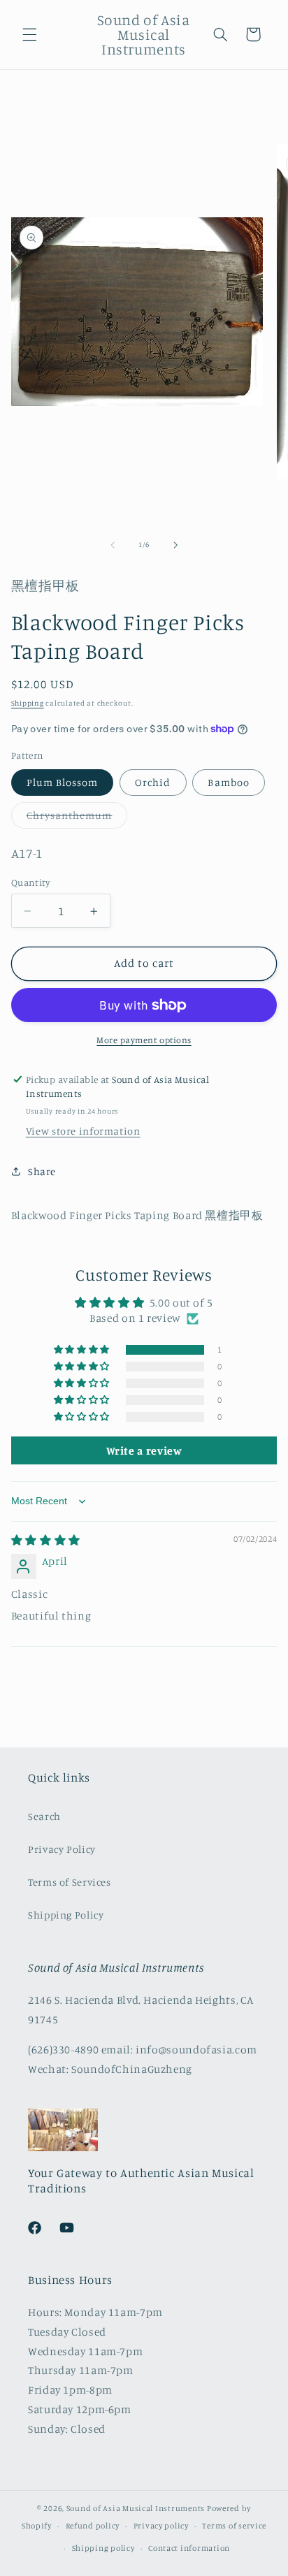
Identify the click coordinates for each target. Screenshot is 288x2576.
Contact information (189, 2548)
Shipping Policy (66, 1915)
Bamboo (228, 782)
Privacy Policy (62, 1849)
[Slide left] (113, 545)
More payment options (144, 1040)
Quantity (30, 882)
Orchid (153, 782)
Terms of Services (70, 1882)
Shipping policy (103, 2548)
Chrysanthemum (77, 818)
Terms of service (234, 2526)
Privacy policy (161, 2526)
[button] (29, 34)
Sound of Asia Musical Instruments (136, 2508)
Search (44, 1816)
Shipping (28, 703)
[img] (46, 1540)
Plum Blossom (63, 782)
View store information (83, 1131)
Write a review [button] (144, 1450)
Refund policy (93, 2526)
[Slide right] (175, 545)
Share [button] (42, 1171)
